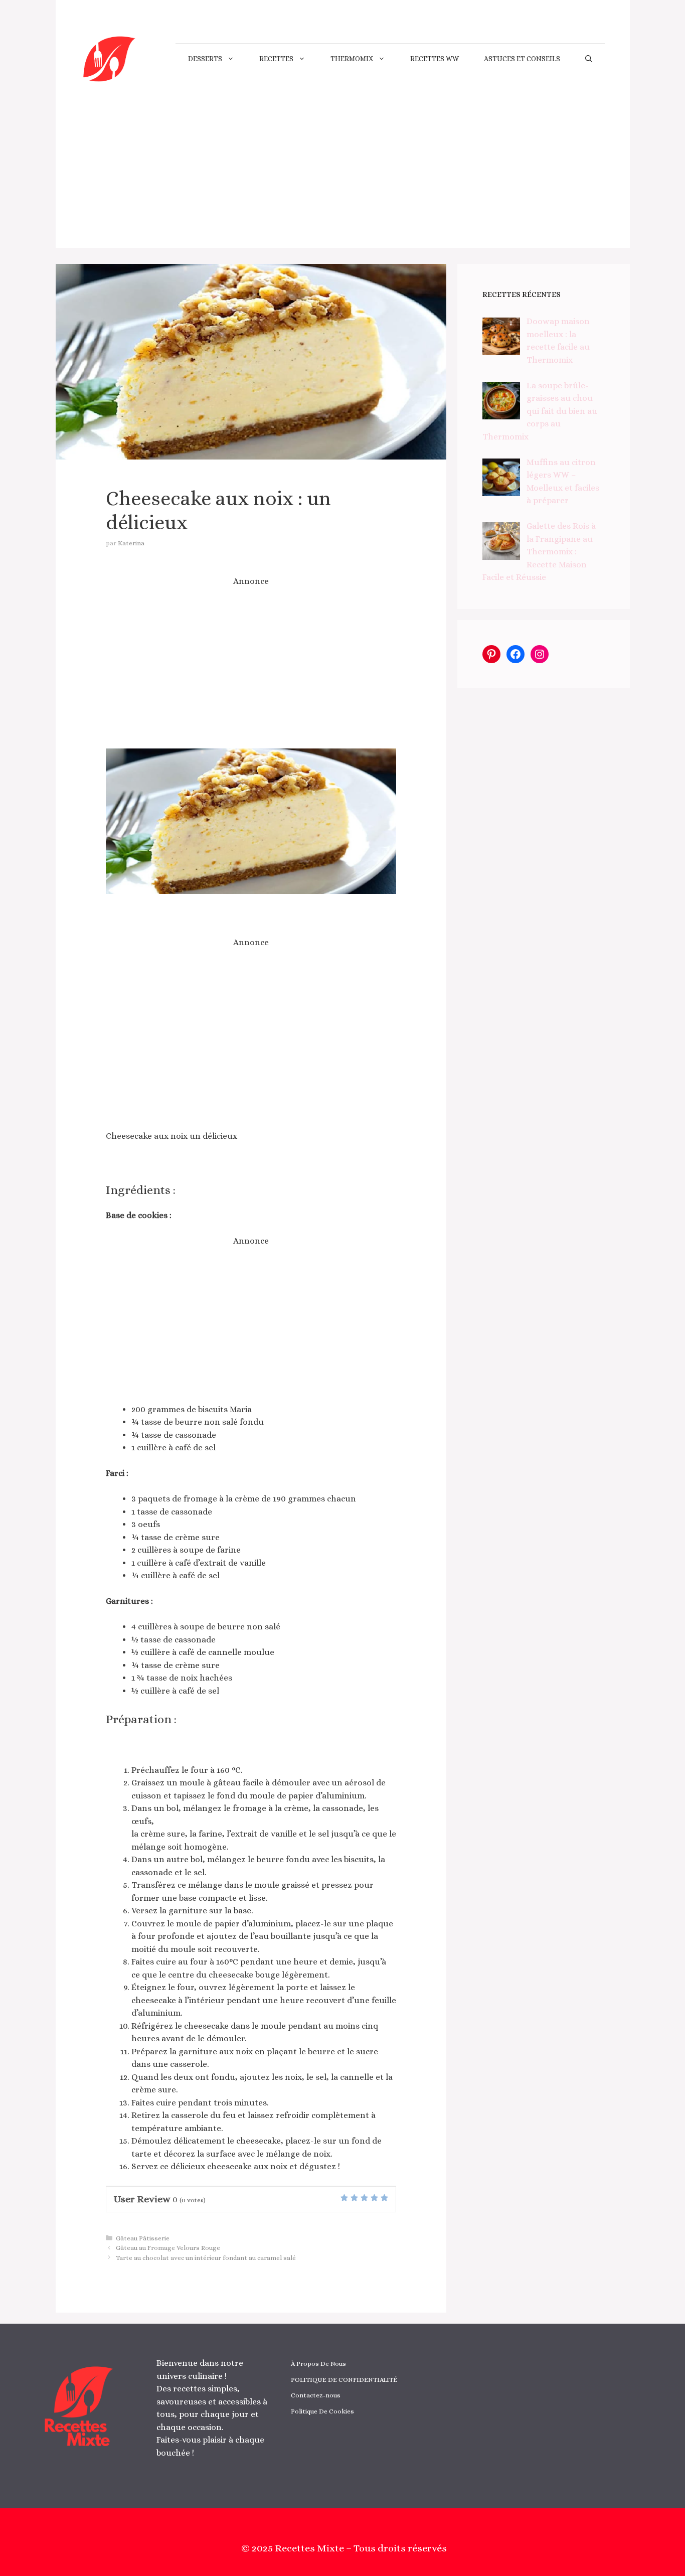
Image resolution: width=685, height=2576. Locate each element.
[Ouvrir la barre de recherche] (589, 59)
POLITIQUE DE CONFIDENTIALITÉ (344, 2380)
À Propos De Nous (318, 2364)
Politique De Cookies (322, 2411)
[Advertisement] (343, 178)
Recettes (276, 59)
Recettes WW (435, 59)
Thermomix (352, 59)
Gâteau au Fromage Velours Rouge (168, 2248)
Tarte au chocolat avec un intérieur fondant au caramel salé (206, 2258)
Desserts (205, 59)
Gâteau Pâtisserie (143, 2238)
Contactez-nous (316, 2395)
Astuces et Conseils (522, 59)
